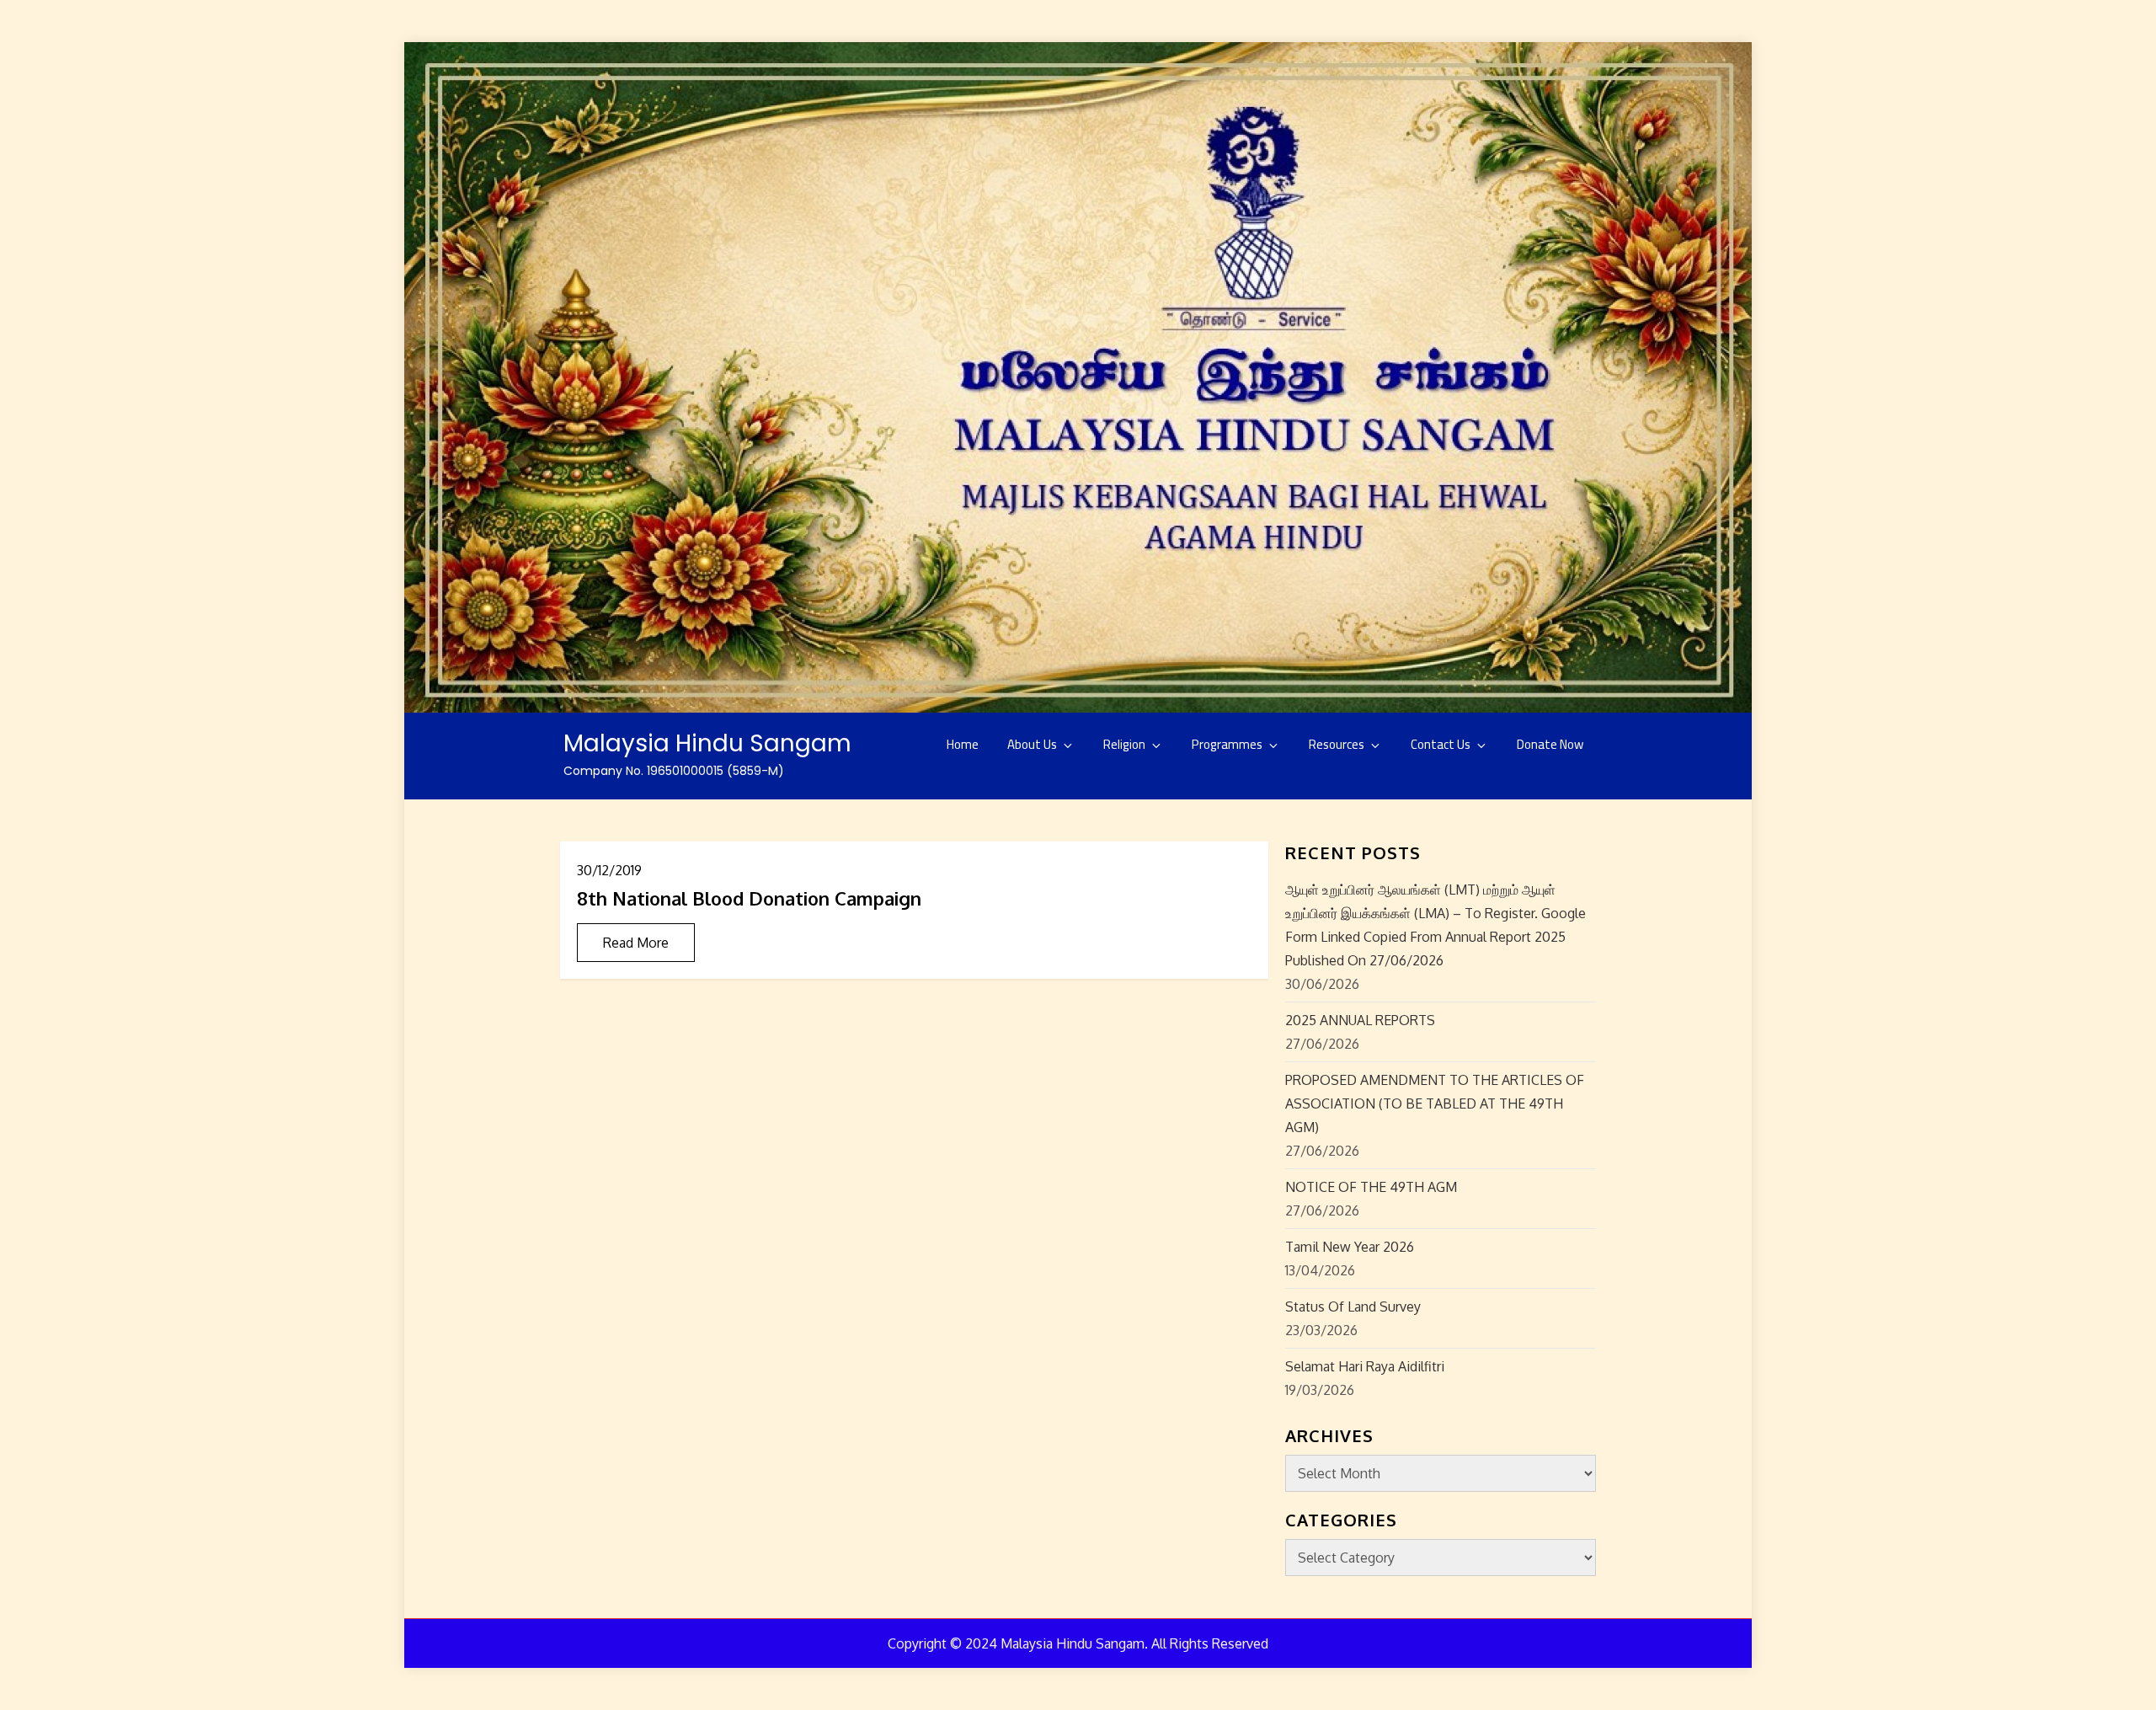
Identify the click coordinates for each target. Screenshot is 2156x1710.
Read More (636, 943)
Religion (1124, 744)
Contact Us (1441, 744)
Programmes (1227, 744)
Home (963, 744)
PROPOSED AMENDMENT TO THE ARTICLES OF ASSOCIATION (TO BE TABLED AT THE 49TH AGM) (1435, 1103)
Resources (1337, 744)
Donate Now (1550, 744)
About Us (1032, 744)
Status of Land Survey (1353, 1307)
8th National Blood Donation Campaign (749, 898)
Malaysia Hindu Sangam (707, 743)
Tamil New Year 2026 (1350, 1247)
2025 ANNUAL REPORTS (1360, 1020)
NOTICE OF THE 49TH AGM (1371, 1187)
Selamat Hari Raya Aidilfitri (1365, 1366)
